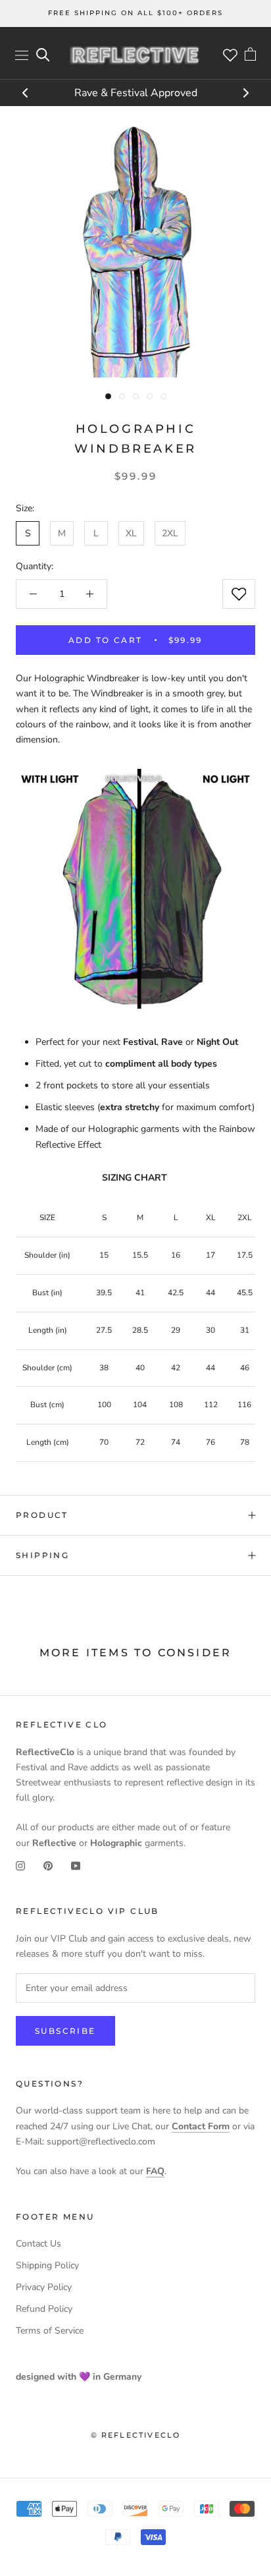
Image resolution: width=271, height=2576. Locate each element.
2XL (170, 533)
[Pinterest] (48, 1865)
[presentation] (26, 94)
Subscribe (65, 2031)
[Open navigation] (22, 55)
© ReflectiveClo (136, 2435)
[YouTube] (76, 1865)
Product (42, 1515)
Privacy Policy (44, 2287)
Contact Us (38, 2244)
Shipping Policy (47, 2265)
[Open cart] (250, 55)
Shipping (42, 1555)
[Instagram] (20, 1865)
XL (131, 533)
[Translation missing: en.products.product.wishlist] (239, 594)
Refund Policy (44, 2309)
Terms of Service (50, 2331)
